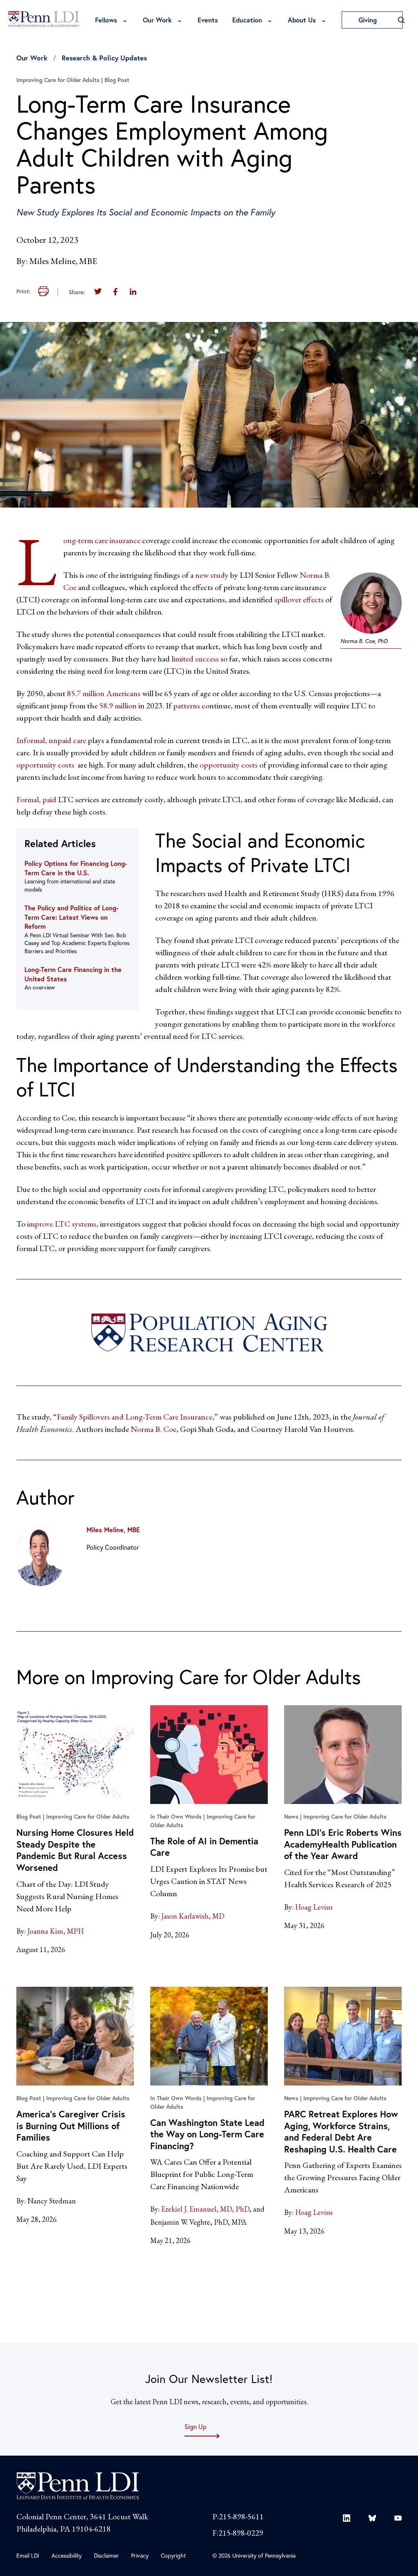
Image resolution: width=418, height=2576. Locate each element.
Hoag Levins (314, 1907)
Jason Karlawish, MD (193, 1916)
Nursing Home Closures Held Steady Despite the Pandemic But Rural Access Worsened (75, 1850)
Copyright (173, 2555)
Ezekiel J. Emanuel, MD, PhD (205, 2209)
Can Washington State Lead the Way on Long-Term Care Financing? (207, 2134)
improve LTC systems (62, 1224)
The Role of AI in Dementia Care (204, 1847)
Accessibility (67, 2555)
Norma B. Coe (153, 1429)
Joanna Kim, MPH (56, 1931)
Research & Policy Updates (104, 58)
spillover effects (299, 599)
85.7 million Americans (104, 693)
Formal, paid (36, 799)
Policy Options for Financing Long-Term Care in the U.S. (76, 868)
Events (208, 20)
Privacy (140, 2555)
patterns (187, 706)
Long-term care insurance (102, 540)
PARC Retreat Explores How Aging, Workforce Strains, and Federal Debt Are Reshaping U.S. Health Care (341, 2131)
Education (247, 20)
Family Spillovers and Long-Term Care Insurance (135, 1417)
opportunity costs (45, 765)
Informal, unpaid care (51, 740)
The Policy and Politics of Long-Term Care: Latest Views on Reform (71, 917)
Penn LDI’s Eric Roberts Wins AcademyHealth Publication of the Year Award (343, 1844)
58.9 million (118, 706)
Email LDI (28, 2555)
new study (212, 575)
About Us (302, 20)
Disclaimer (106, 2555)
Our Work (157, 20)
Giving (369, 20)
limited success (195, 659)
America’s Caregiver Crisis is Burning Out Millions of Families (71, 2126)
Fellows (106, 20)
